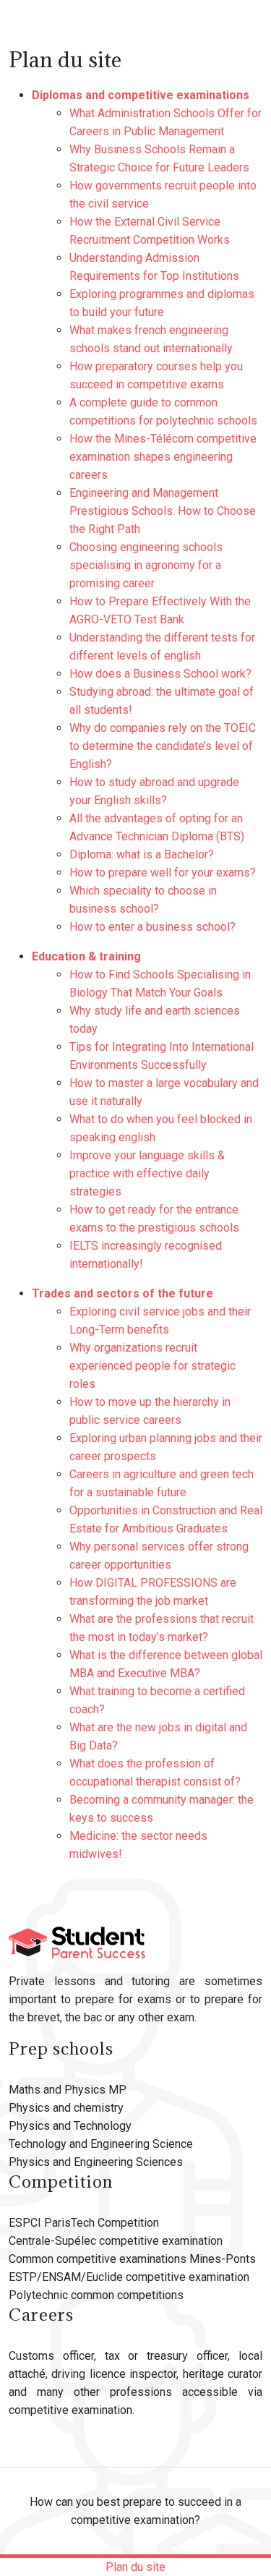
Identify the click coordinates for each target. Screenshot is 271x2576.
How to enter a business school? (152, 927)
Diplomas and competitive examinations (141, 95)
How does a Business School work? (160, 674)
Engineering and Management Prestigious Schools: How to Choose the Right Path (163, 511)
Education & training (86, 956)
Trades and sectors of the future (122, 1293)
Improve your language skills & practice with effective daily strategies (147, 1173)
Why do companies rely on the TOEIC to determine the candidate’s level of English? (163, 746)
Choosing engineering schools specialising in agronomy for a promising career (146, 565)
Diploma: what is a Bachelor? (142, 854)
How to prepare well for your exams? (163, 873)
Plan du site (135, 2567)
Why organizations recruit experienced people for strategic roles (152, 1366)
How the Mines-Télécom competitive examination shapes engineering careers (163, 457)
